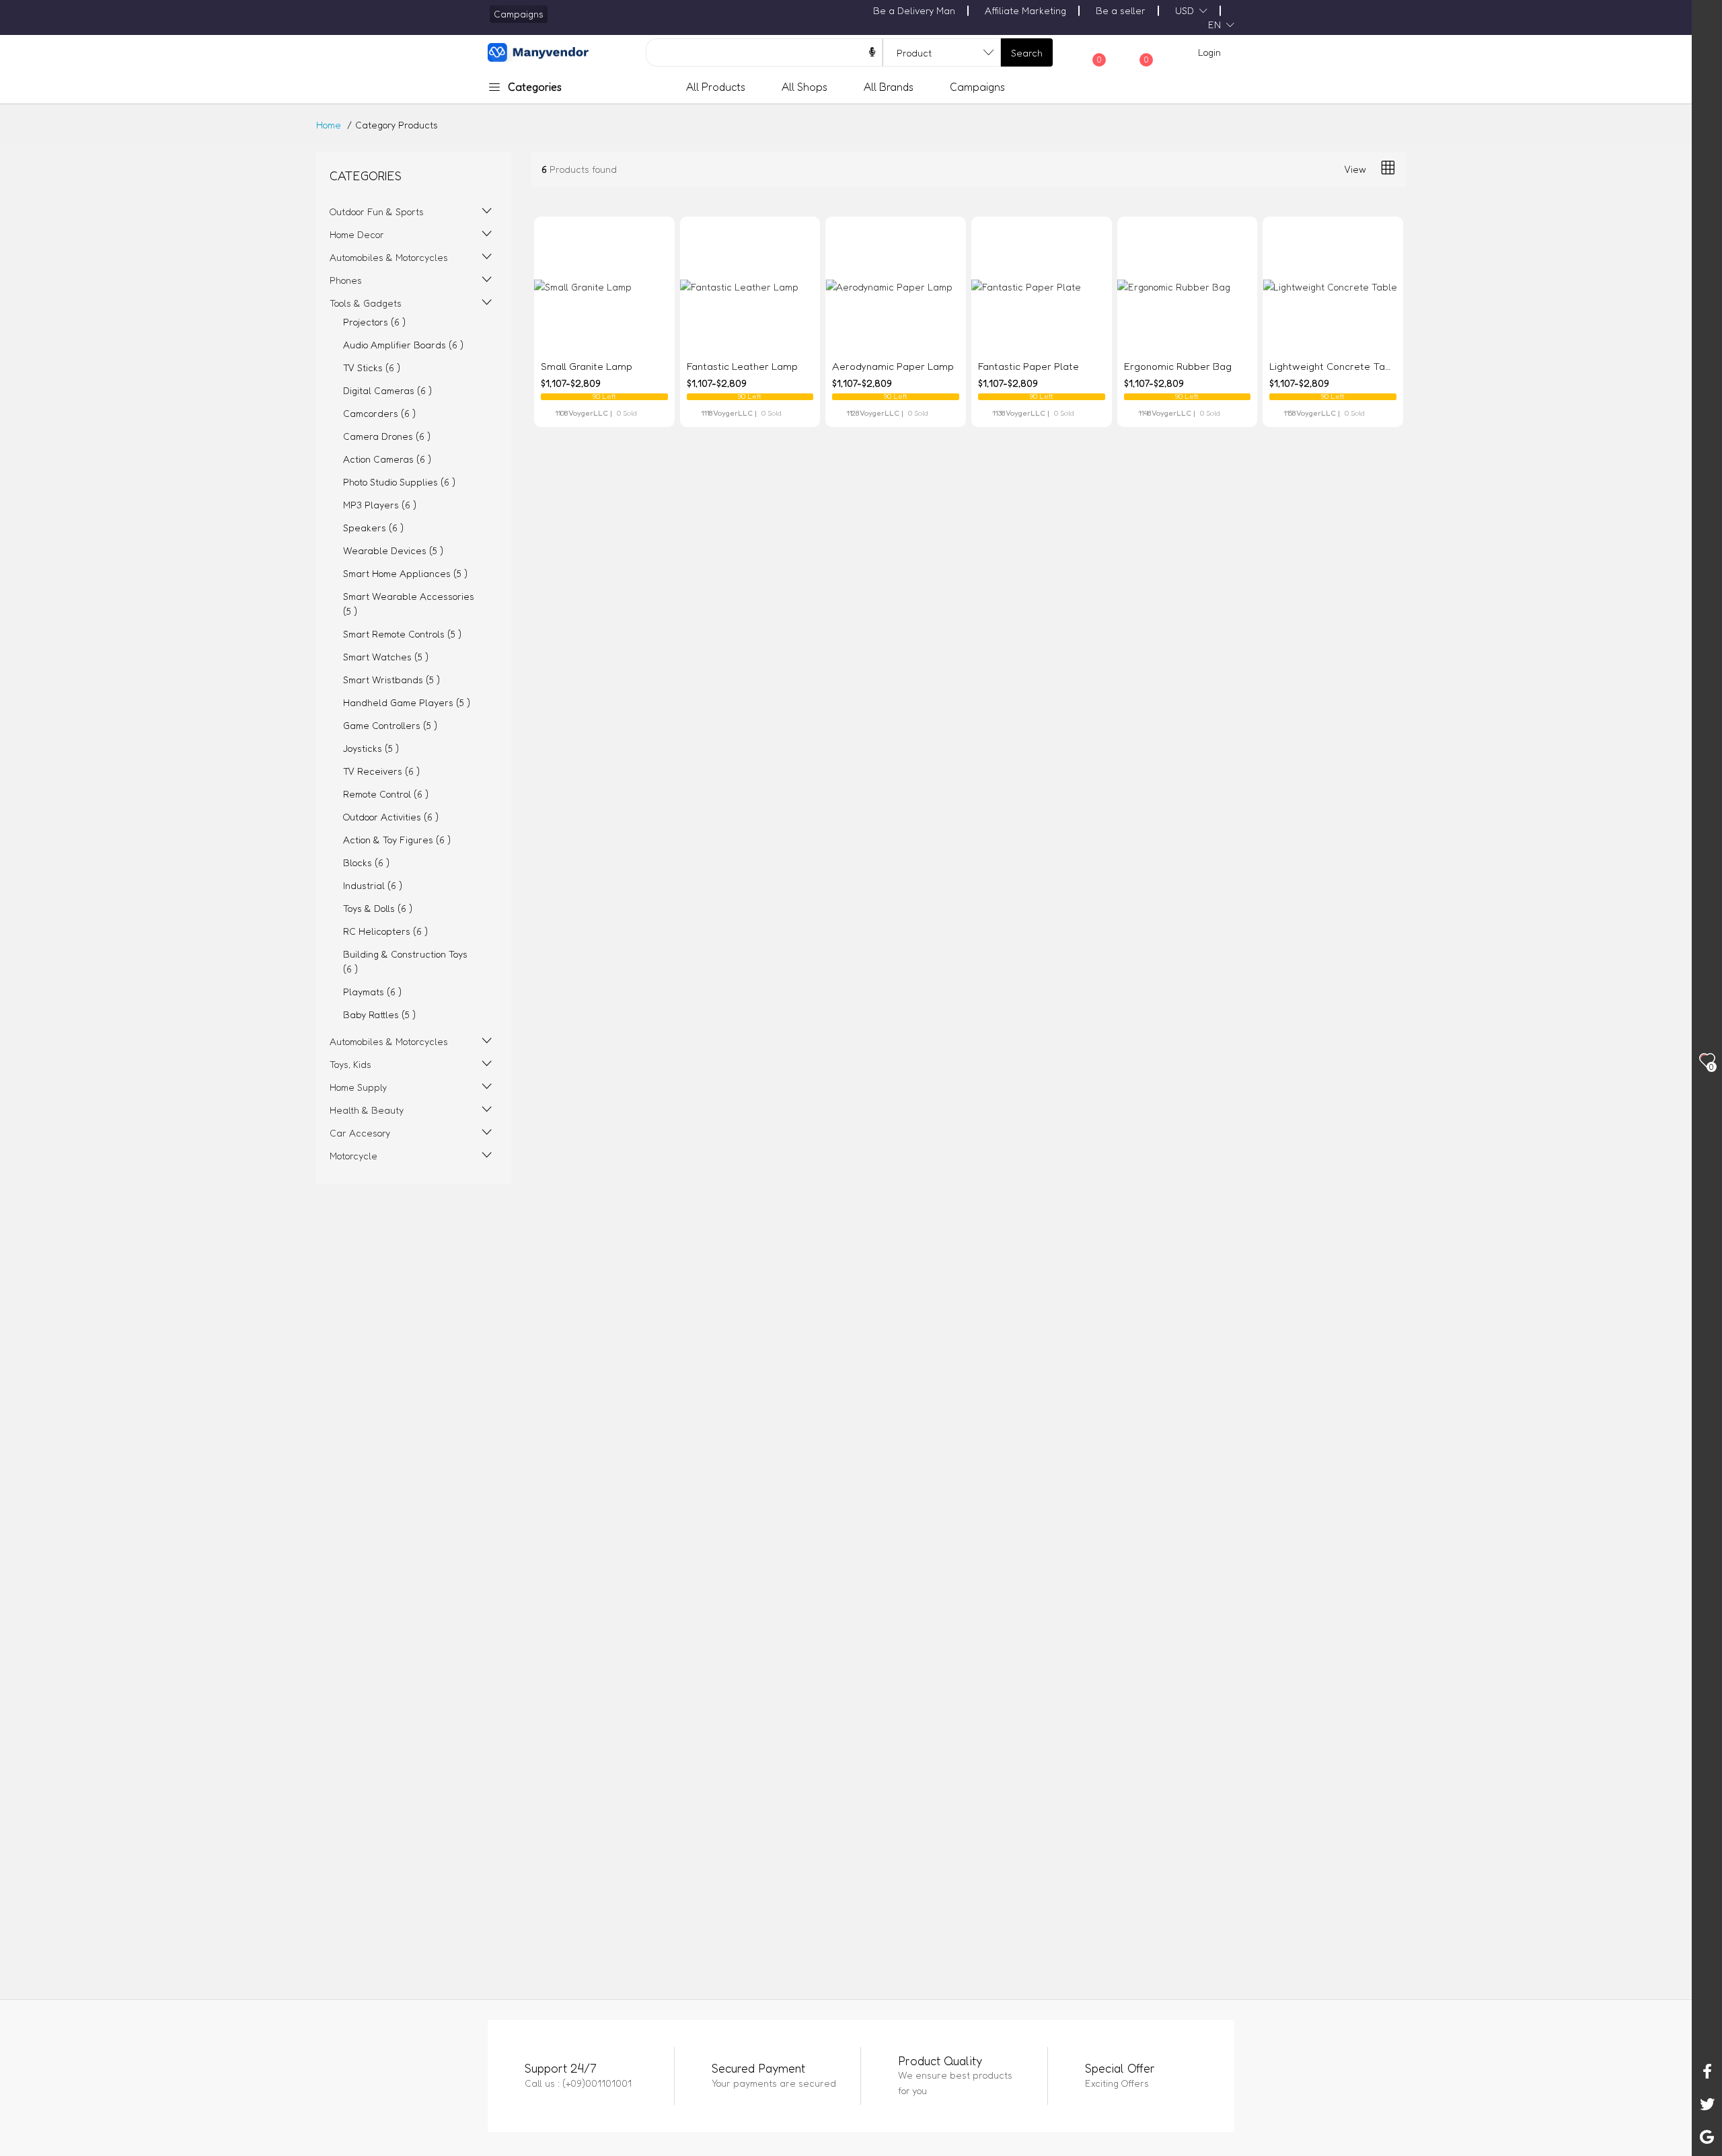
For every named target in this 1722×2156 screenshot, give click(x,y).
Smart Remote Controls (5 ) (402, 634)
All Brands (889, 87)
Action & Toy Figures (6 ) (397, 840)
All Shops (804, 87)
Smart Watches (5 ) (386, 657)
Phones (346, 280)
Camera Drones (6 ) (387, 436)
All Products (716, 87)
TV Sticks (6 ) (372, 368)
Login (1209, 52)
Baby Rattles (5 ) (379, 1014)
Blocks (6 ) (366, 862)
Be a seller (1121, 10)
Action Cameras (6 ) (387, 459)
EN (1214, 25)
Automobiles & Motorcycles (389, 257)
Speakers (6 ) (373, 528)
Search (1027, 53)
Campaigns (977, 87)
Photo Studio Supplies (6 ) (399, 482)
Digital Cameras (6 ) (387, 390)
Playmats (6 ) (372, 992)
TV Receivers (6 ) (381, 771)
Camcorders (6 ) (379, 413)
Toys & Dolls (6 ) (378, 908)
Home (329, 125)
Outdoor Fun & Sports (377, 211)
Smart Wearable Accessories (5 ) (409, 604)
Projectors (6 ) (374, 322)
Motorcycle (353, 1156)
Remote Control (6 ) (386, 794)
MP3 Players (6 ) (380, 505)
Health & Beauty (367, 1110)
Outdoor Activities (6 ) (391, 817)
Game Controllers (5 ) (390, 725)
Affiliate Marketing (1025, 10)
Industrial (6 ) (373, 885)
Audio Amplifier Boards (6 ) (403, 345)
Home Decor (357, 234)
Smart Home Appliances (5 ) (405, 573)
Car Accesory (360, 1133)
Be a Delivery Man (914, 10)
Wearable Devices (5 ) (393, 550)
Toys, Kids (350, 1064)
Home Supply (358, 1087)
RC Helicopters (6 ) (385, 931)
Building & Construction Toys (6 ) (405, 961)
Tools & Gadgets (366, 303)
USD (1185, 10)
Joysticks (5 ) (371, 748)
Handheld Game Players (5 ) (407, 702)
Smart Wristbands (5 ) (391, 680)
